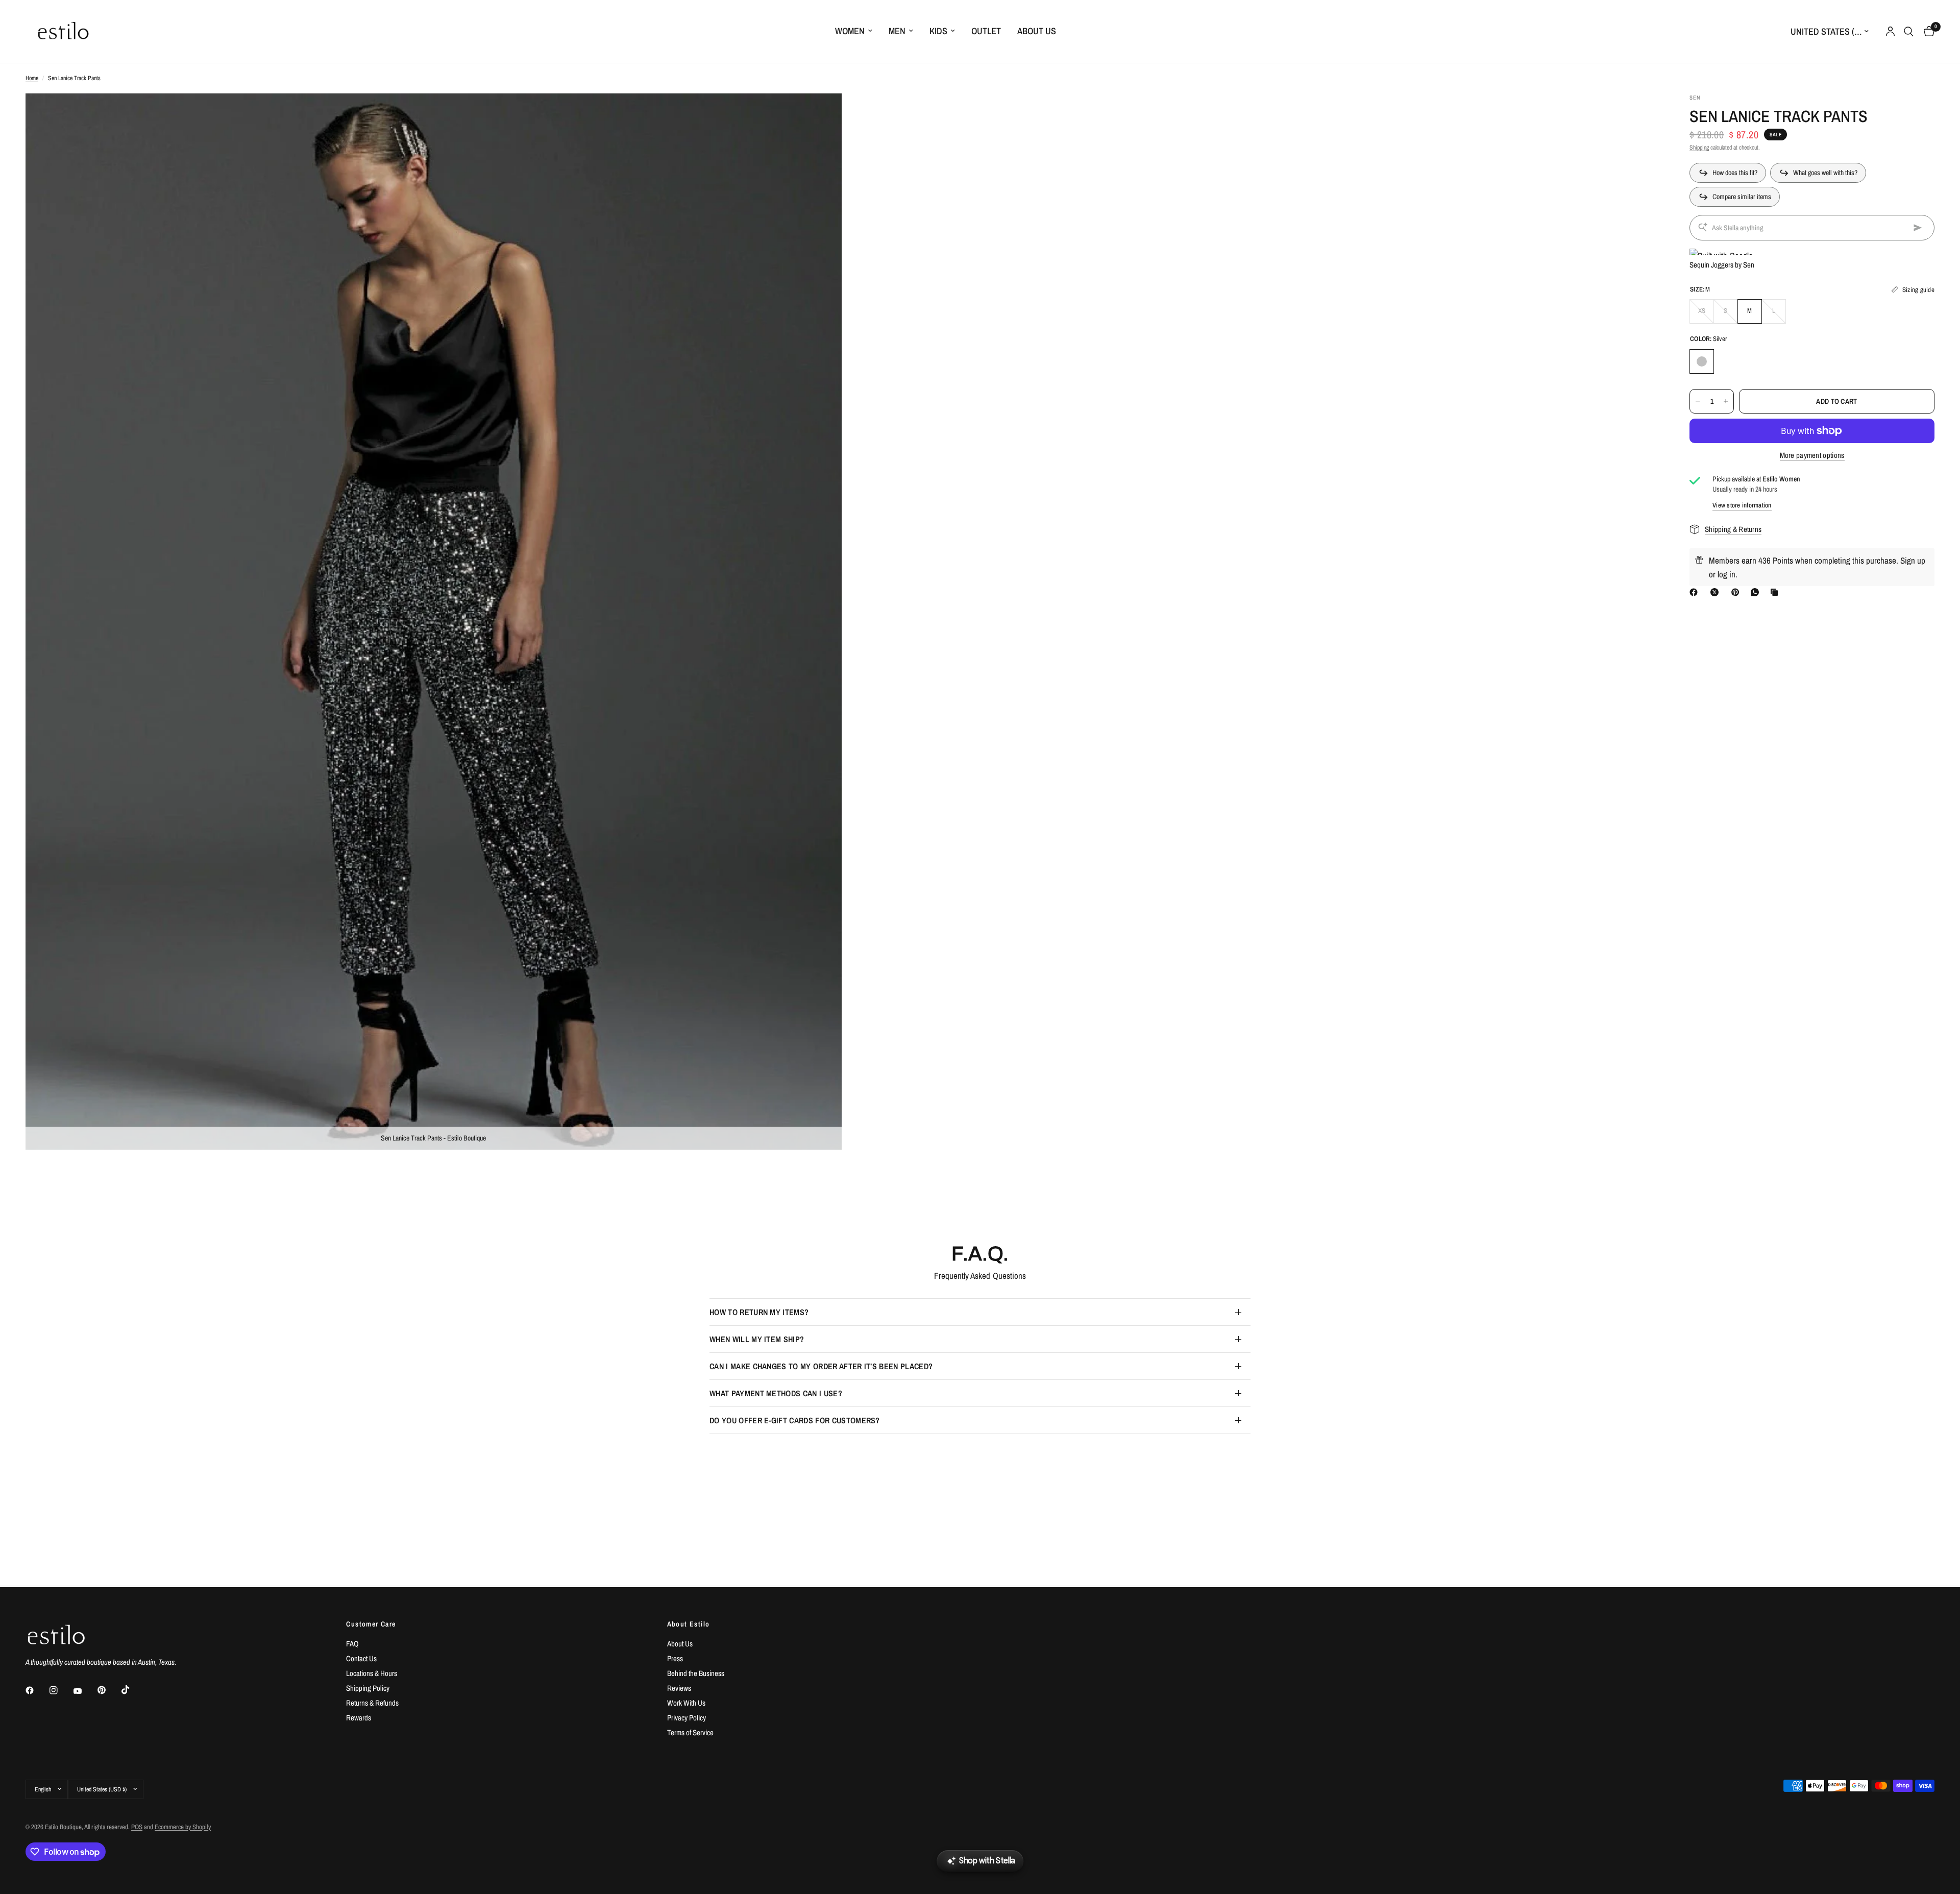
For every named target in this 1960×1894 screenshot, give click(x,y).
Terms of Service (690, 1732)
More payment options (1812, 455)
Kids (938, 31)
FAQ (352, 1644)
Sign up (1913, 560)
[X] (1717, 592)
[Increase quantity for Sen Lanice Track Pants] (1726, 401)
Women (850, 31)
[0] (1927, 31)
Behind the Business (696, 1673)
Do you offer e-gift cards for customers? (795, 1420)
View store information (1742, 505)
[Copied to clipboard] (1776, 592)
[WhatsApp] (1757, 592)
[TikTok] (133, 1690)
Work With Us (686, 1703)
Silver (1702, 361)
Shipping (1699, 148)
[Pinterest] (1737, 592)
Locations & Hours (372, 1673)
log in (1726, 574)
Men (897, 31)
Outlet (986, 31)
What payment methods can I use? (776, 1393)
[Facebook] (1696, 592)
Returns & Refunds (372, 1703)
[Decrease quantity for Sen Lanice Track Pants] (1698, 401)
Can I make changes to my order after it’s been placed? (821, 1366)
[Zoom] (820, 115)
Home (32, 78)
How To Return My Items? (759, 1312)
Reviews (679, 1688)
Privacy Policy (687, 1718)
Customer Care (371, 1624)
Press (675, 1658)
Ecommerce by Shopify (183, 1827)
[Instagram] (61, 1690)
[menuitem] (854, 31)
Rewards (359, 1718)
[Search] (1909, 31)
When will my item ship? (757, 1339)
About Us (1037, 31)
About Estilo (689, 1624)
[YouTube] (85, 1691)
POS (137, 1827)
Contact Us (361, 1658)
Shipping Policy (368, 1688)
